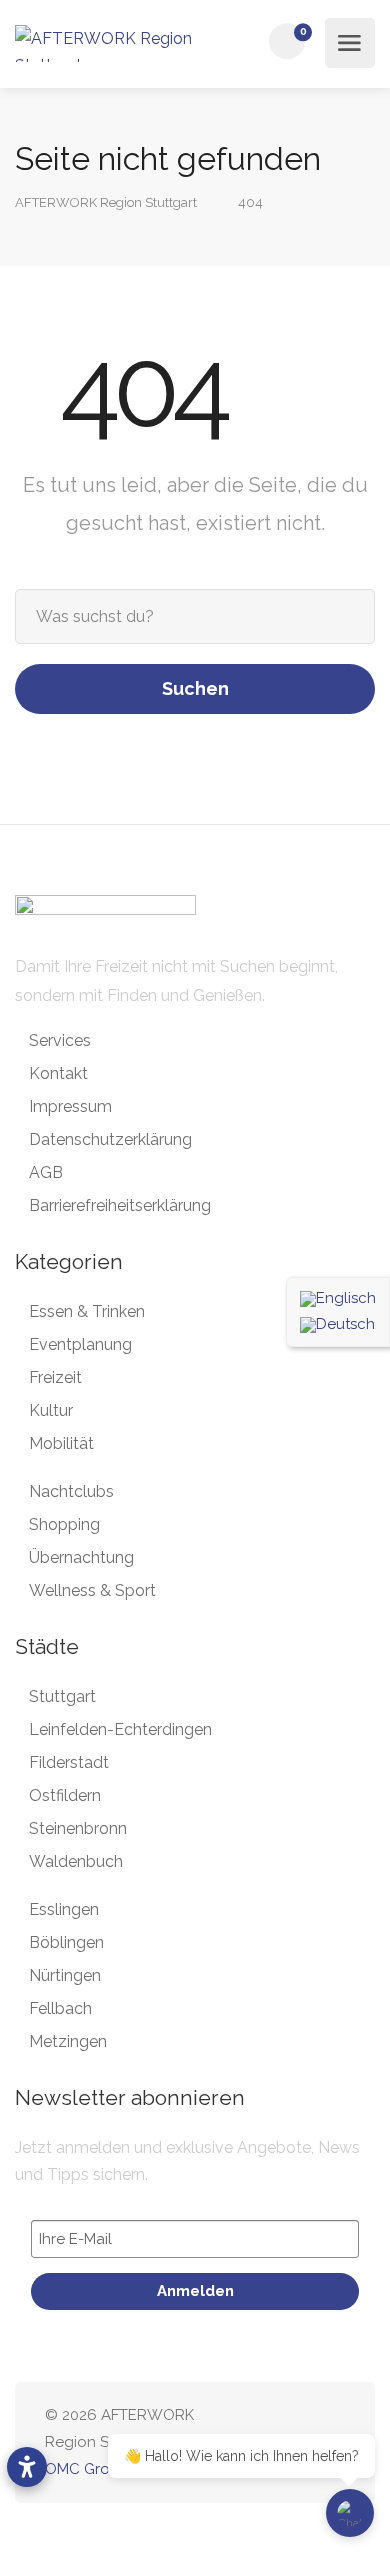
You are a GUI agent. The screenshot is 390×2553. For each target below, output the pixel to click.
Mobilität (61, 1443)
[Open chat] (350, 2513)
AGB (46, 1172)
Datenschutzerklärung (110, 1139)
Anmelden (195, 2291)
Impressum (70, 1106)
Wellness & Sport (92, 1590)
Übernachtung (81, 1557)
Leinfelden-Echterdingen (120, 1729)
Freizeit (55, 1377)
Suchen (195, 688)
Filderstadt (69, 1762)
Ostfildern (65, 1795)
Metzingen (68, 2041)
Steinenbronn (78, 1828)
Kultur (51, 1410)
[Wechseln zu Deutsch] (338, 1325)
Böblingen (66, 1942)
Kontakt (58, 1073)
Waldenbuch (76, 1861)
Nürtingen (65, 1975)
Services (60, 1040)
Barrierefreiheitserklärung (120, 1205)
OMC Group (87, 2469)
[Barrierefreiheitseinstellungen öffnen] (27, 2467)
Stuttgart (62, 1696)
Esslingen (64, 1909)
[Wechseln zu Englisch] (338, 1299)
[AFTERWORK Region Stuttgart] (107, 43)
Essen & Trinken (87, 1311)
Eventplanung (80, 1344)
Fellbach (60, 2008)
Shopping (64, 1524)
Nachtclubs (71, 1491)
